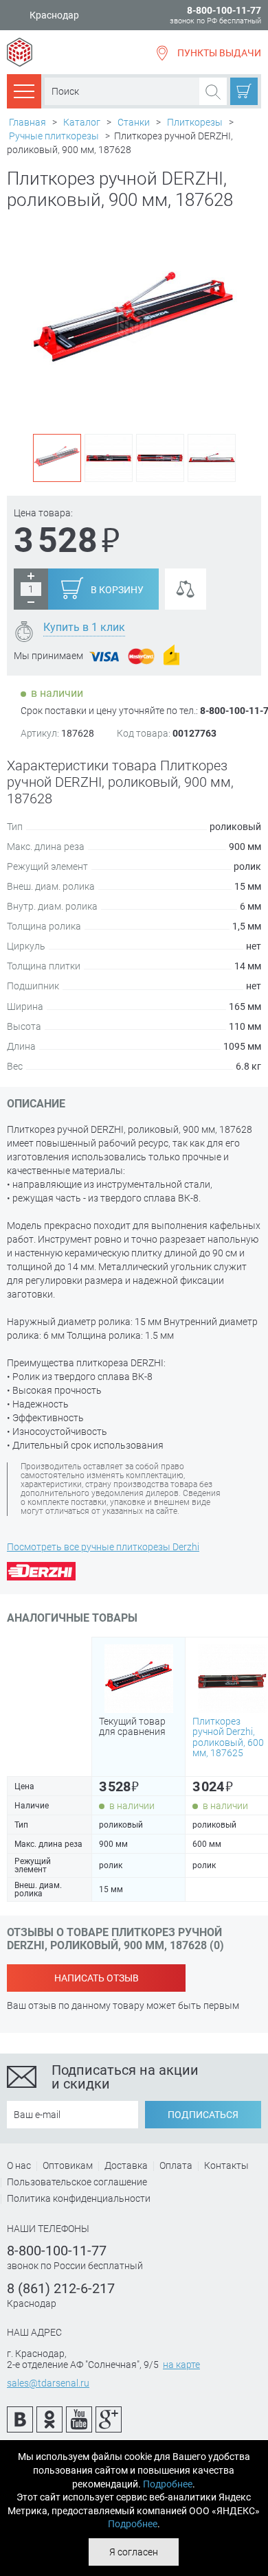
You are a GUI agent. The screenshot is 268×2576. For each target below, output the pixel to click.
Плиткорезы (195, 122)
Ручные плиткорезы (54, 136)
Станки (134, 122)
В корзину (117, 590)
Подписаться (203, 2115)
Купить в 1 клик (84, 627)
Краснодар (54, 15)
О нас (19, 2165)
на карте (181, 2365)
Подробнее (168, 2484)
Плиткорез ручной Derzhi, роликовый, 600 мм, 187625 (228, 1737)
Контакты (226, 2165)
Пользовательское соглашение (77, 2182)
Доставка (126, 2165)
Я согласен (134, 2552)
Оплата (176, 2165)
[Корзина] (244, 91)
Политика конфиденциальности (79, 2198)
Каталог (82, 122)
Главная (27, 122)
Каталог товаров (24, 91)
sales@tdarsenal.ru (48, 2383)
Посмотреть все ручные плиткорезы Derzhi (103, 1547)
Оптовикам (68, 2165)
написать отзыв (97, 1978)
